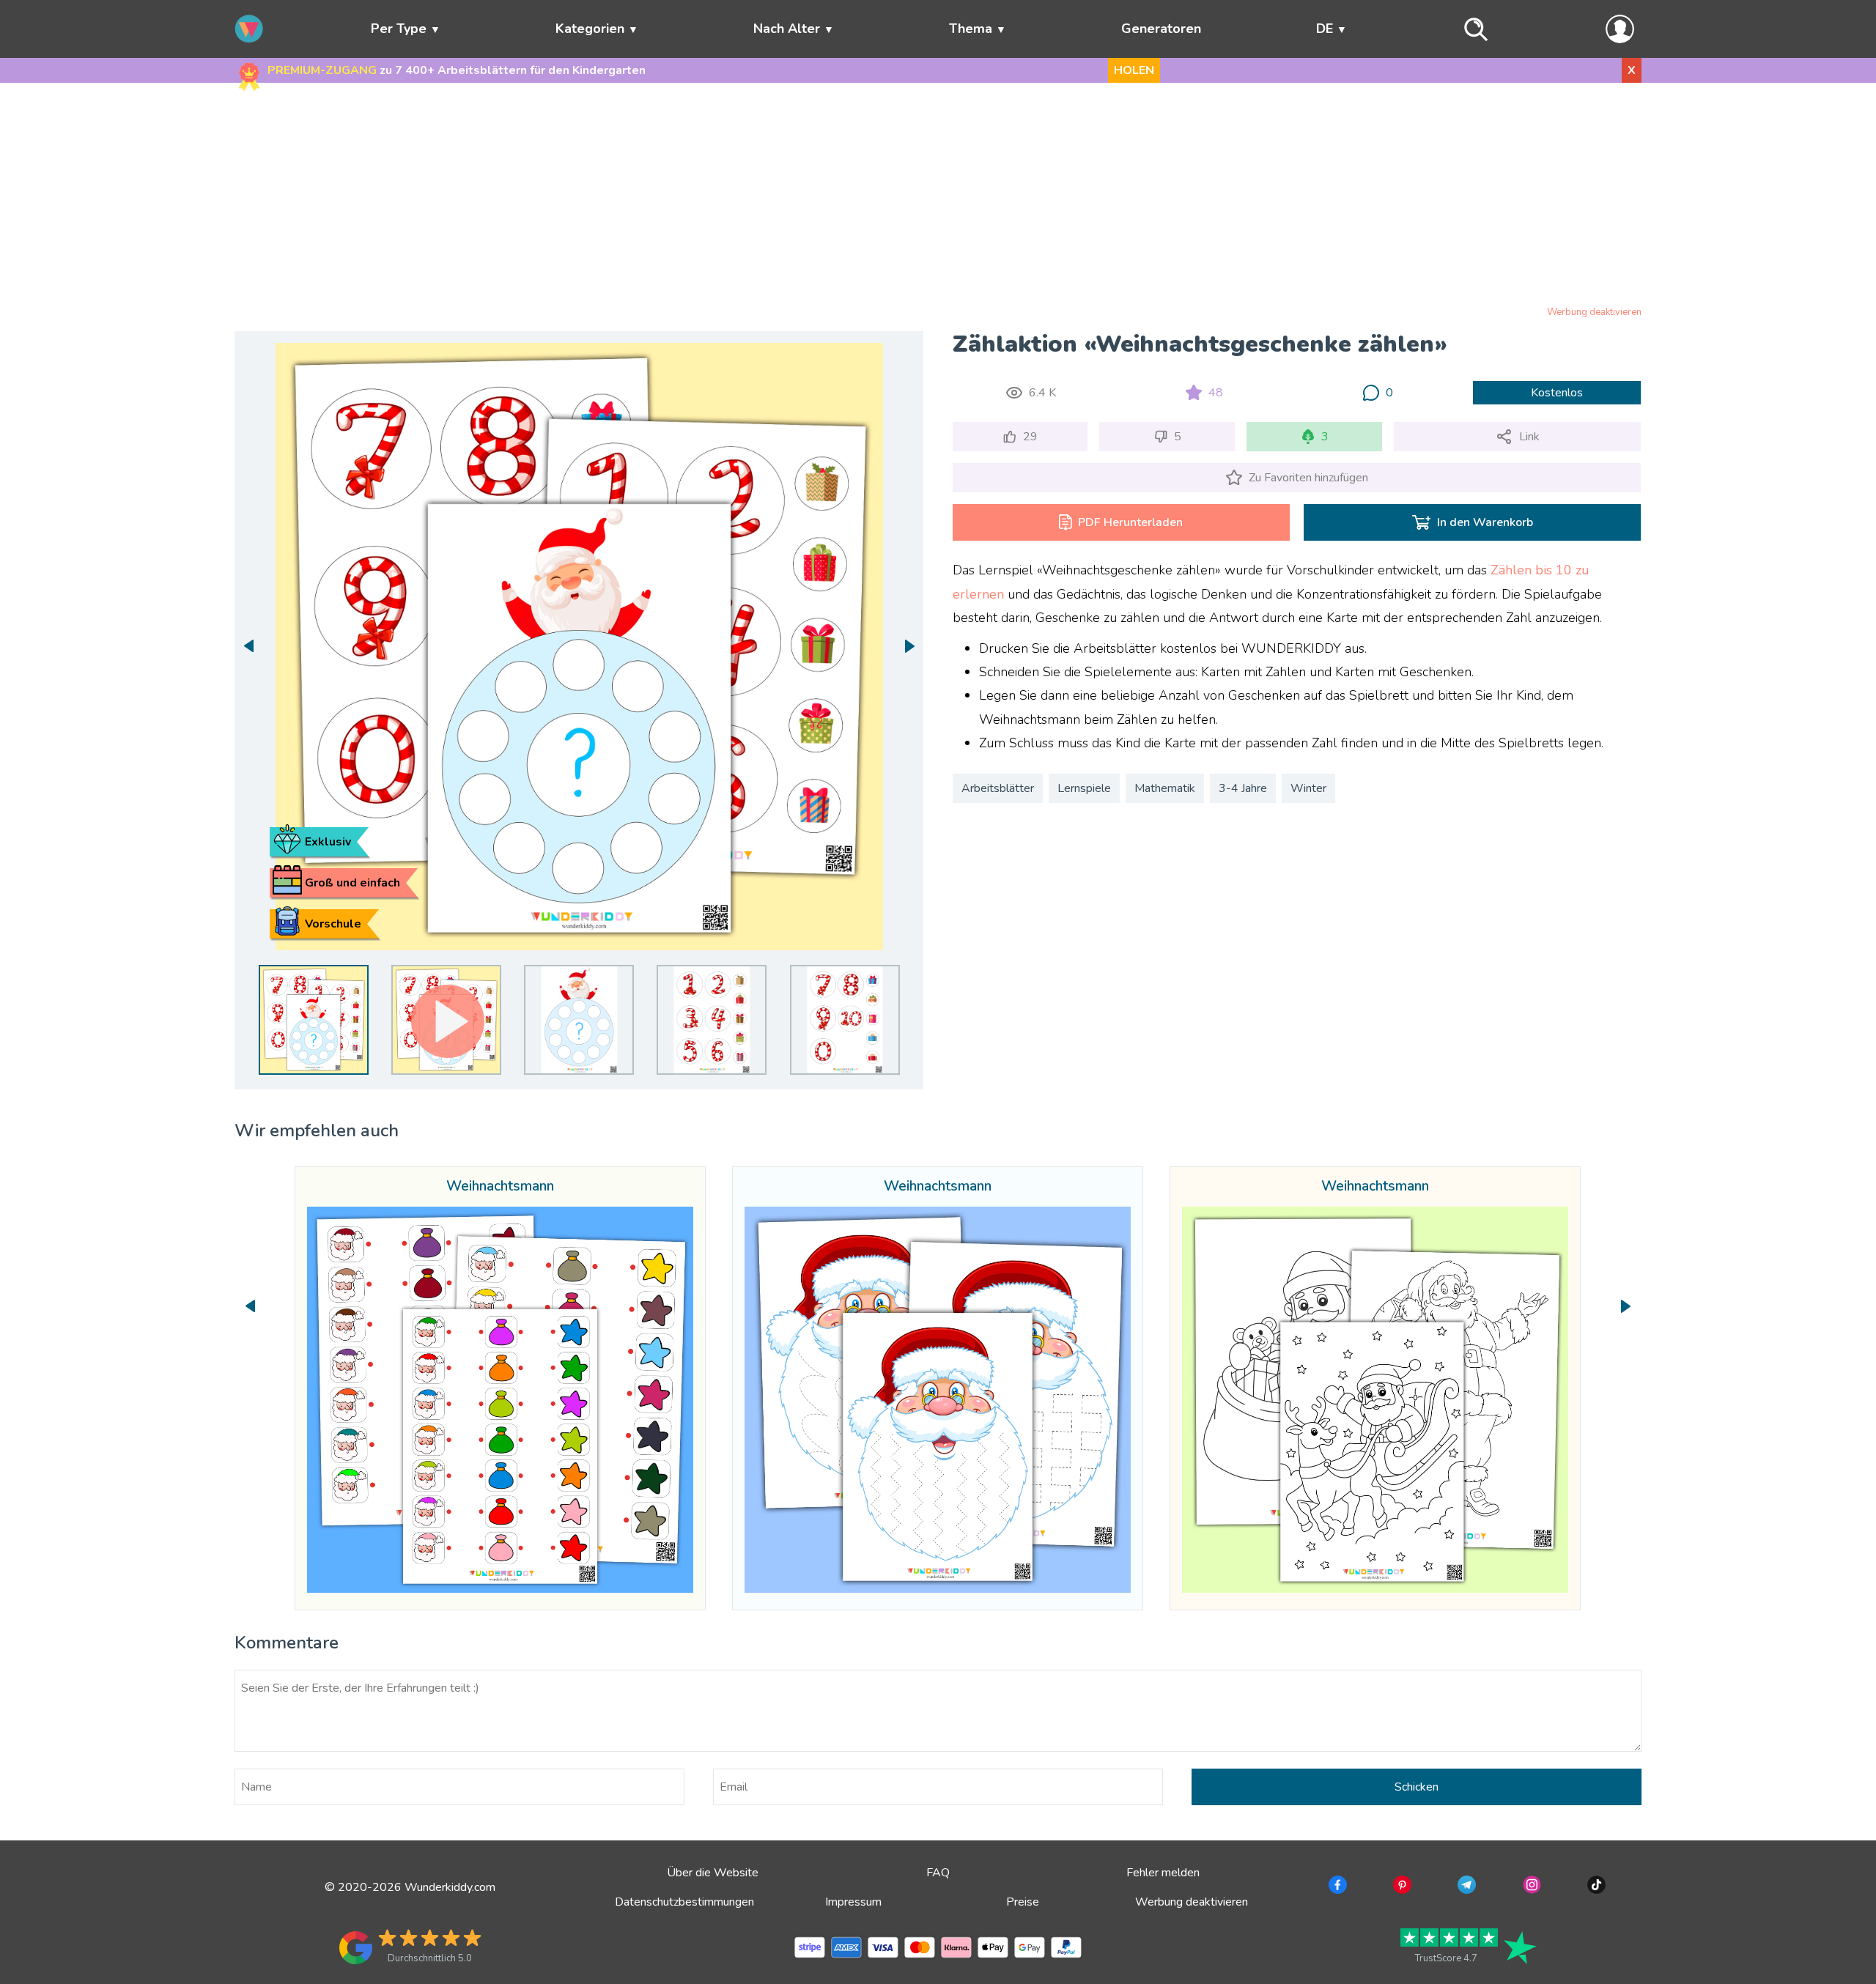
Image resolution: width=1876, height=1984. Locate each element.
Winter (1308, 788)
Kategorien (590, 29)
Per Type (399, 29)
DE (1325, 29)
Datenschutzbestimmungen (684, 1902)
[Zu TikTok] (1595, 1887)
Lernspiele (1084, 788)
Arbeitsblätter (998, 788)
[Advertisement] (938, 197)
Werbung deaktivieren (1594, 312)
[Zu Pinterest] (1401, 1887)
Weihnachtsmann (500, 1187)
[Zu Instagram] (1530, 1887)
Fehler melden (1163, 1873)
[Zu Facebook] (1336, 1887)
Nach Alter (787, 29)
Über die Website (713, 1873)
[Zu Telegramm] (1465, 1887)
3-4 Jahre (1243, 788)
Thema (971, 29)
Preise (1023, 1902)
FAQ (938, 1873)
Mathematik (1165, 788)
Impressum (853, 1902)
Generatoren (1161, 29)
